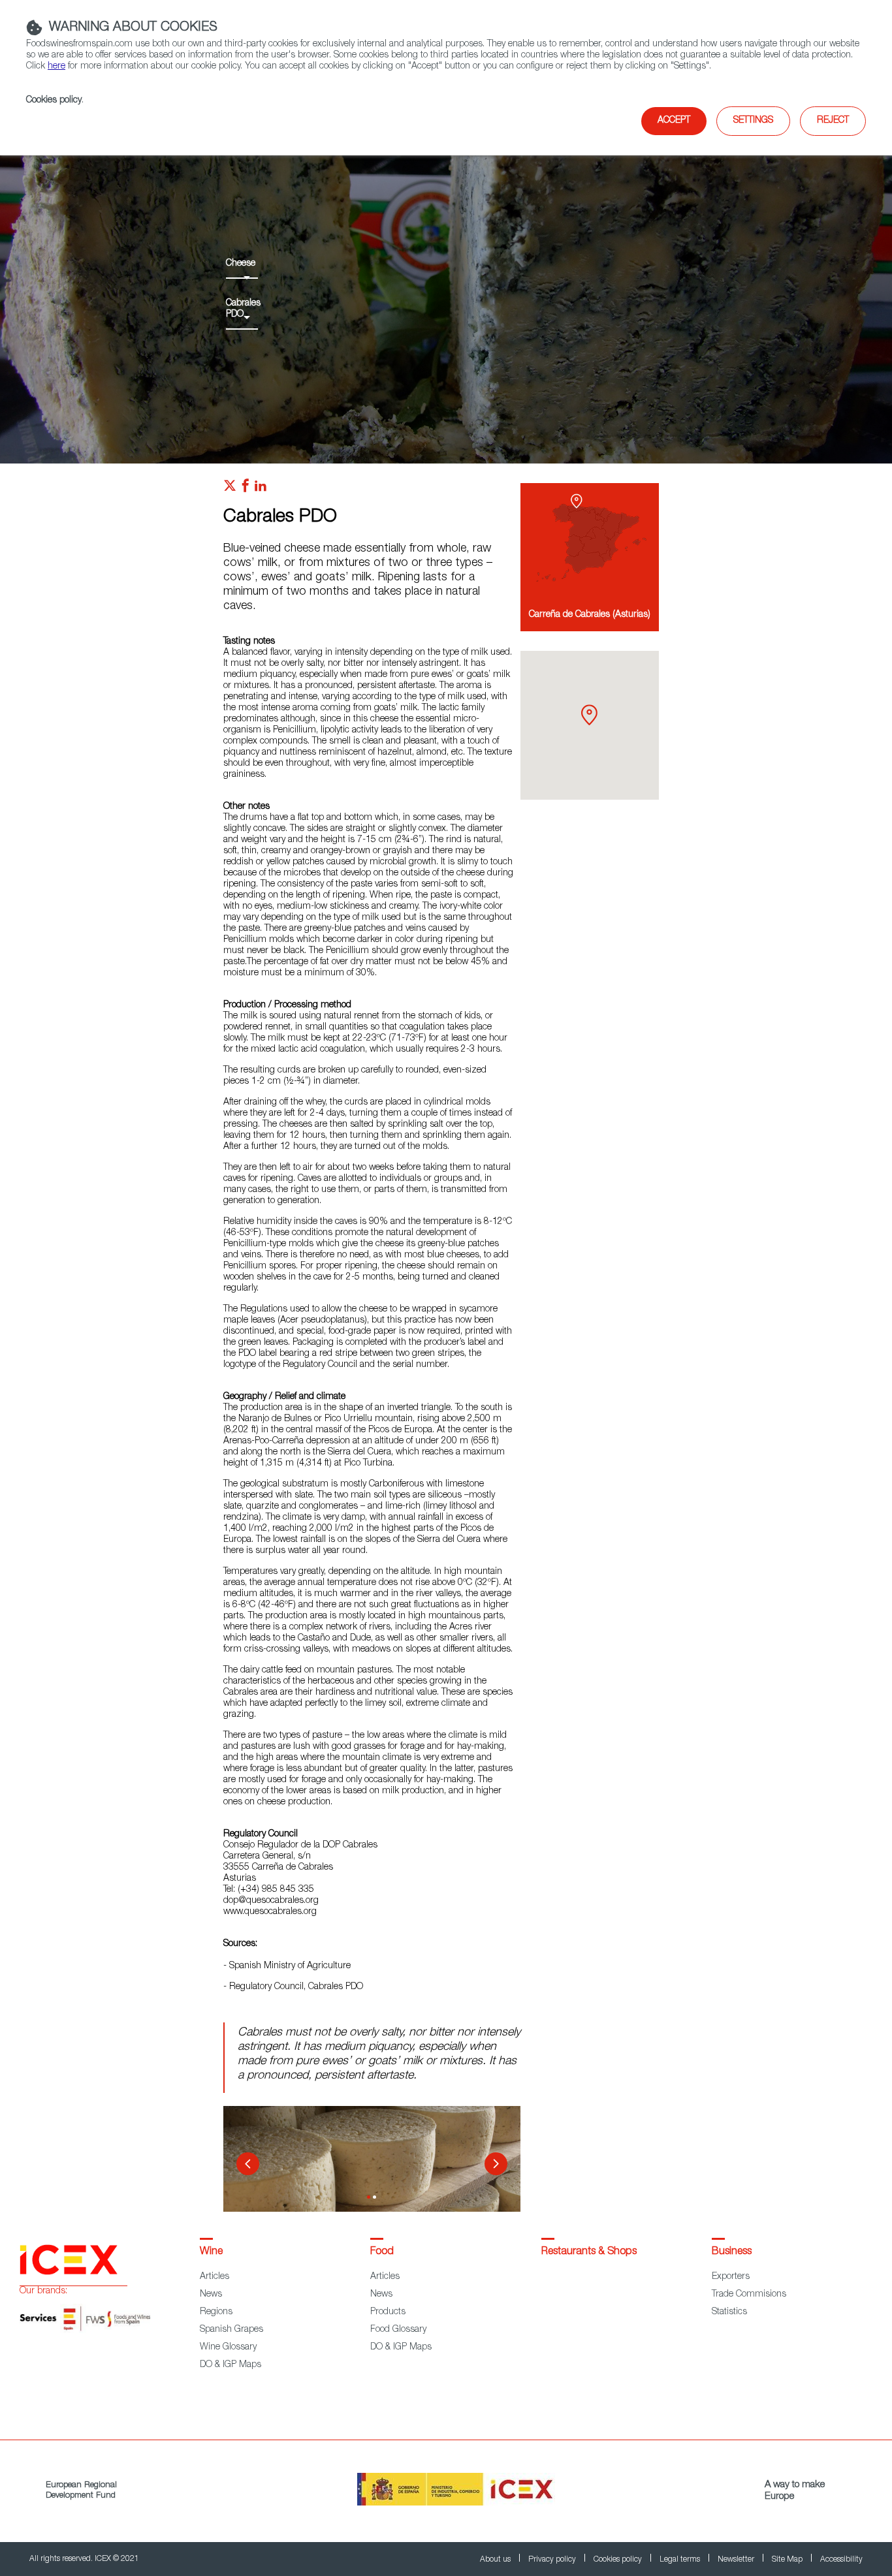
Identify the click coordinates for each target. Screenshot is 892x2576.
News (211, 2295)
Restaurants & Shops (589, 2252)
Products (388, 2312)
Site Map (788, 2560)
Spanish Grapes (231, 2330)
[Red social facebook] (246, 489)
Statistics (729, 2312)
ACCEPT (674, 121)
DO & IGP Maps (231, 2365)
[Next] (496, 2164)
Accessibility (841, 2560)
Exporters (731, 2277)
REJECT (833, 121)
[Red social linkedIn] (261, 489)
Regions (216, 2312)
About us (496, 2560)
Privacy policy (553, 2560)
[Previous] (248, 2164)
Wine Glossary (228, 2348)
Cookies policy (54, 101)
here (56, 67)
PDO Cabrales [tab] (369, 2197)
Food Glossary (398, 2330)
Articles (215, 2277)
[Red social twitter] (230, 489)
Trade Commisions (749, 2295)
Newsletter (737, 2560)
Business (732, 2252)
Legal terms (681, 2560)
